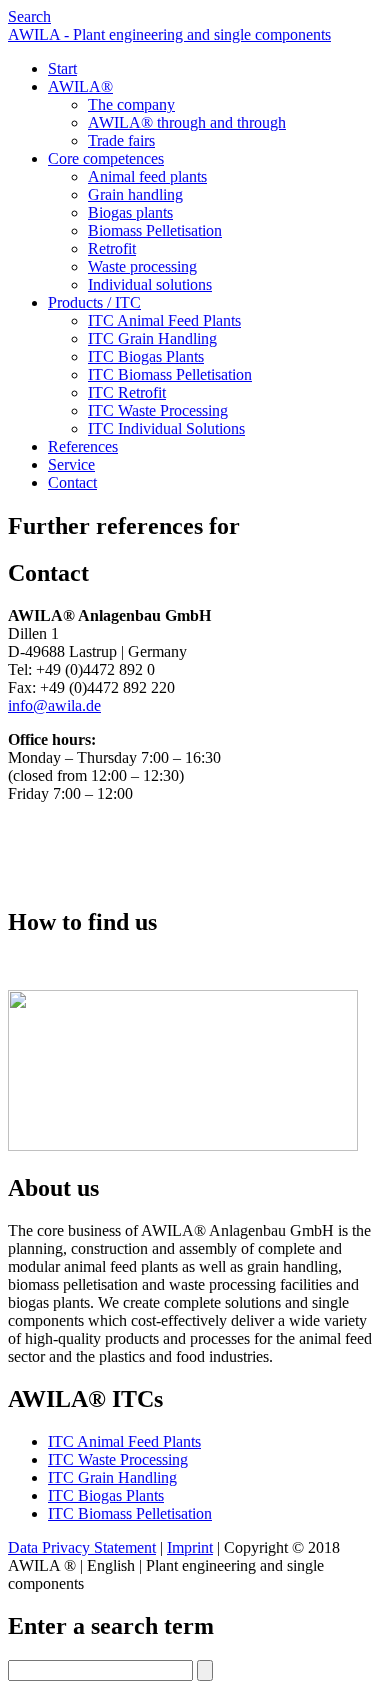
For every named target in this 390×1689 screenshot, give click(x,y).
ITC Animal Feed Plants (164, 320)
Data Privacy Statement (82, 1547)
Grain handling (135, 194)
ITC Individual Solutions (166, 428)
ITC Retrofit (127, 392)
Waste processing (142, 266)
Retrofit (112, 248)
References (83, 446)
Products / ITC (94, 302)
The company (131, 104)
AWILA (80, 86)
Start (62, 68)
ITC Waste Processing (158, 410)
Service (71, 464)
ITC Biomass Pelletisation (170, 374)
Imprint (190, 1547)
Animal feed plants (147, 176)
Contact (72, 482)
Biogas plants (130, 212)
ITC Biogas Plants (146, 356)
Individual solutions (150, 284)
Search (29, 16)
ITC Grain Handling (152, 338)
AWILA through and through (187, 122)
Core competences (106, 158)
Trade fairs (121, 140)
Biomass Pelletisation (155, 230)
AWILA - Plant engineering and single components (169, 34)
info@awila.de (54, 705)
